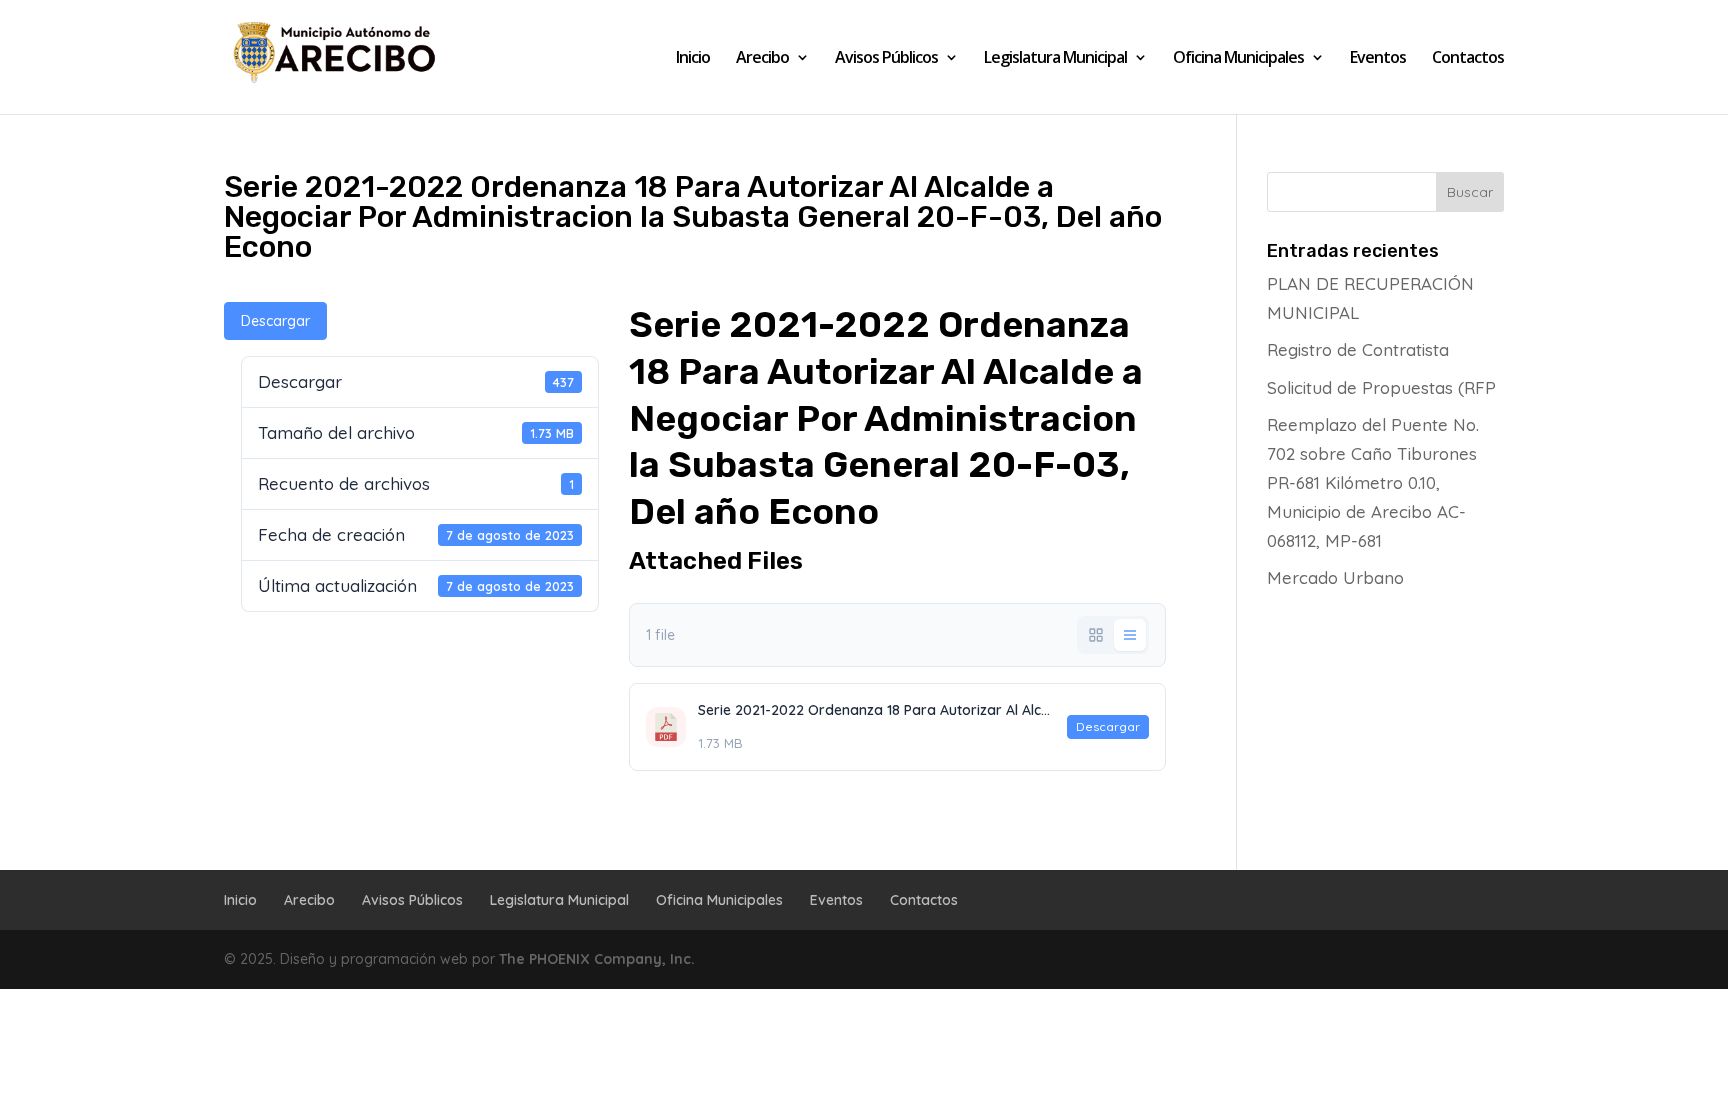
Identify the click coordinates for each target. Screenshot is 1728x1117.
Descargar (275, 321)
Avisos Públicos (886, 59)
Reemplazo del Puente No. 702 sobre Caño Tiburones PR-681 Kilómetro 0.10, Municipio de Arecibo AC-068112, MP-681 (1373, 482)
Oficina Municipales (1238, 59)
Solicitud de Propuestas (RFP (1381, 387)
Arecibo (762, 59)
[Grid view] (1096, 635)
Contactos (1468, 59)
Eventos (1378, 59)
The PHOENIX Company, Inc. (597, 959)
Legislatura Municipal (1055, 59)
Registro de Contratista (1358, 349)
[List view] (1130, 635)
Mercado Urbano (1335, 577)
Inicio (693, 59)
